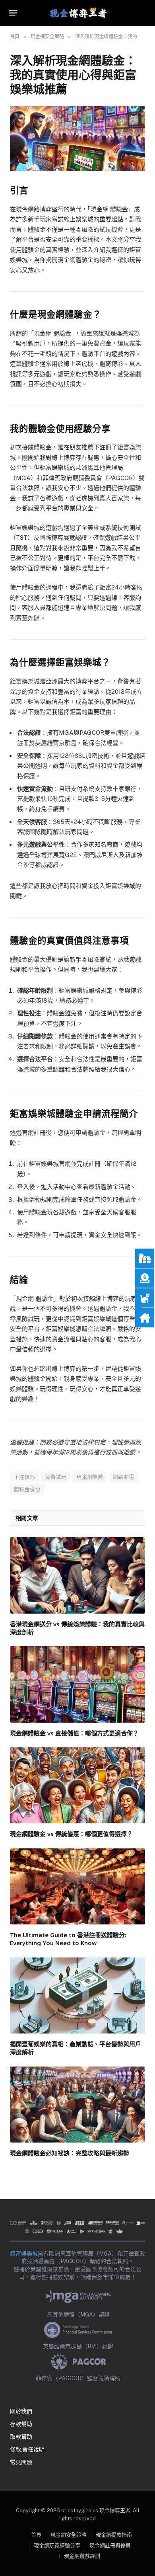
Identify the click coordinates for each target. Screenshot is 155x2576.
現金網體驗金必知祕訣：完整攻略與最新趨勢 (70, 2153)
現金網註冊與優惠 (110, 2546)
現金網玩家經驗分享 (57, 2546)
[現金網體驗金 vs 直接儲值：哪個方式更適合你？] (77, 1684)
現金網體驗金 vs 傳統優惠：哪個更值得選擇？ (71, 1834)
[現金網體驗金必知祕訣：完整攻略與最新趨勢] (77, 2105)
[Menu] (13, 13)
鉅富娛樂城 (24, 2254)
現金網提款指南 (114, 2535)
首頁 (36, 2535)
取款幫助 (21, 2437)
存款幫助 (21, 2424)
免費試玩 (56, 1477)
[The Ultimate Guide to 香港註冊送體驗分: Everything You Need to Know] (77, 1886)
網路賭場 (124, 1477)
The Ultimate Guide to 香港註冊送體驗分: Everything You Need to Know (68, 1939)
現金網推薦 (90, 1477)
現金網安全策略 (69, 2535)
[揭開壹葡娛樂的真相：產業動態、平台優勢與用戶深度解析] (77, 1995)
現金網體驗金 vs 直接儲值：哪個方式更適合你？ (74, 1733)
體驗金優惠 (27, 1489)
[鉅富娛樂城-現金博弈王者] (77, 13)
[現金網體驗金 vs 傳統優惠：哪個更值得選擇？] (77, 1785)
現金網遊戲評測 (82, 2556)
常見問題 (21, 2462)
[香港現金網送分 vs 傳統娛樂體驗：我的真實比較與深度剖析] (77, 1575)
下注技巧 (25, 1477)
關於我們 (21, 2411)
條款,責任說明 (27, 2449)
